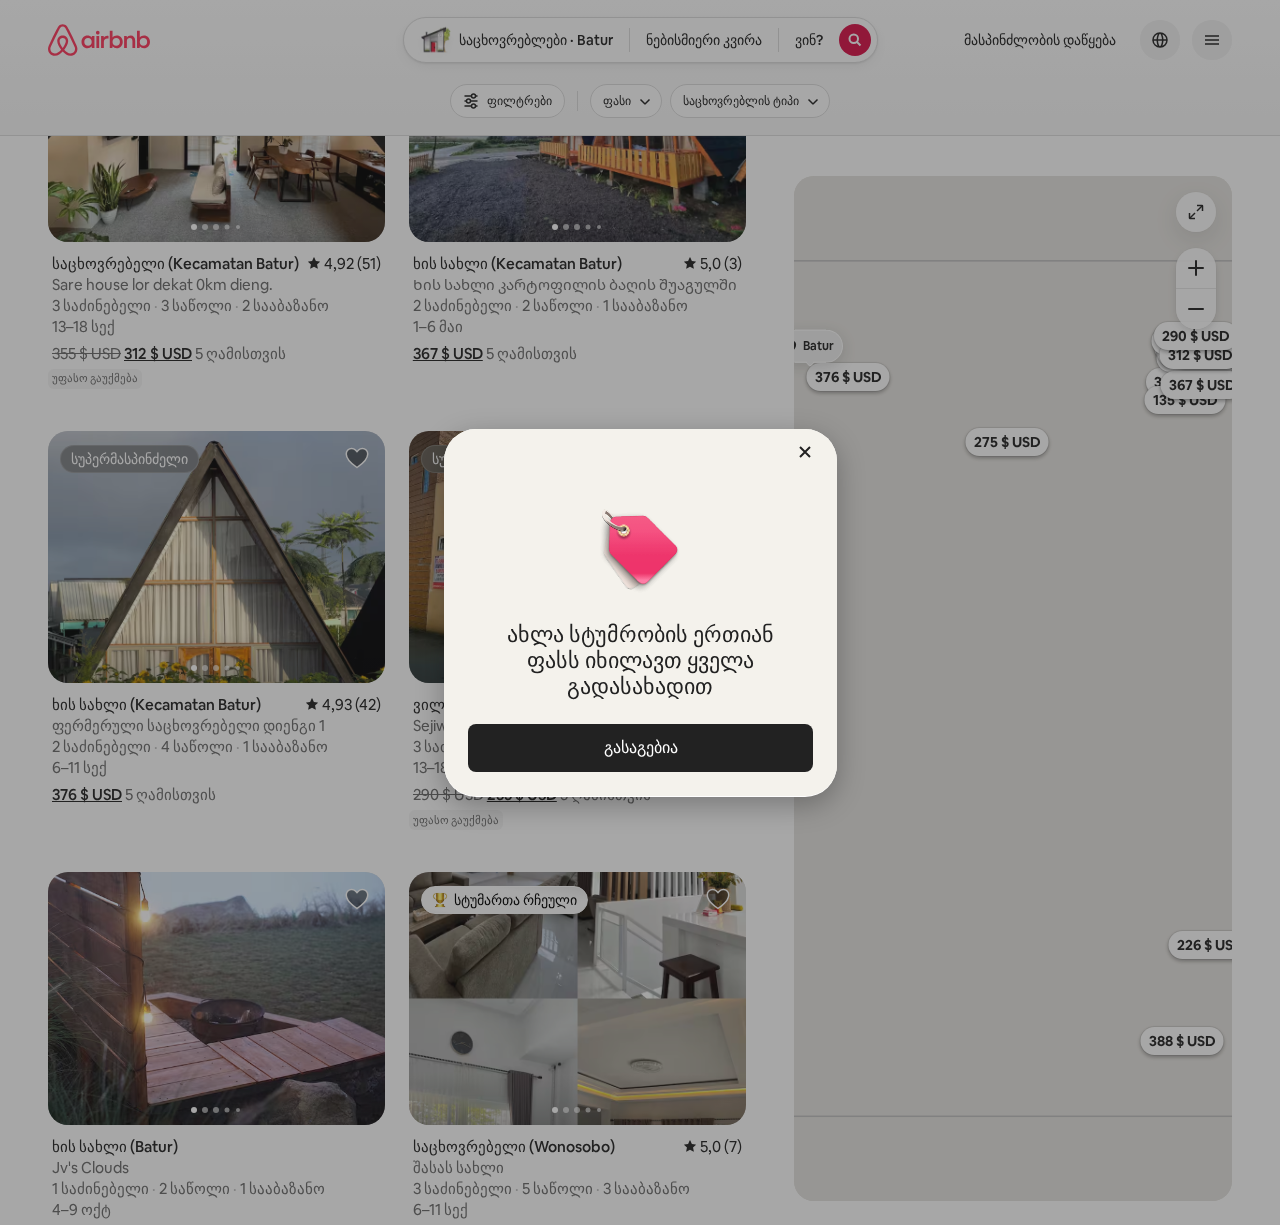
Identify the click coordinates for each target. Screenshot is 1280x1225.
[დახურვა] (805, 452)
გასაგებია (640, 747)
